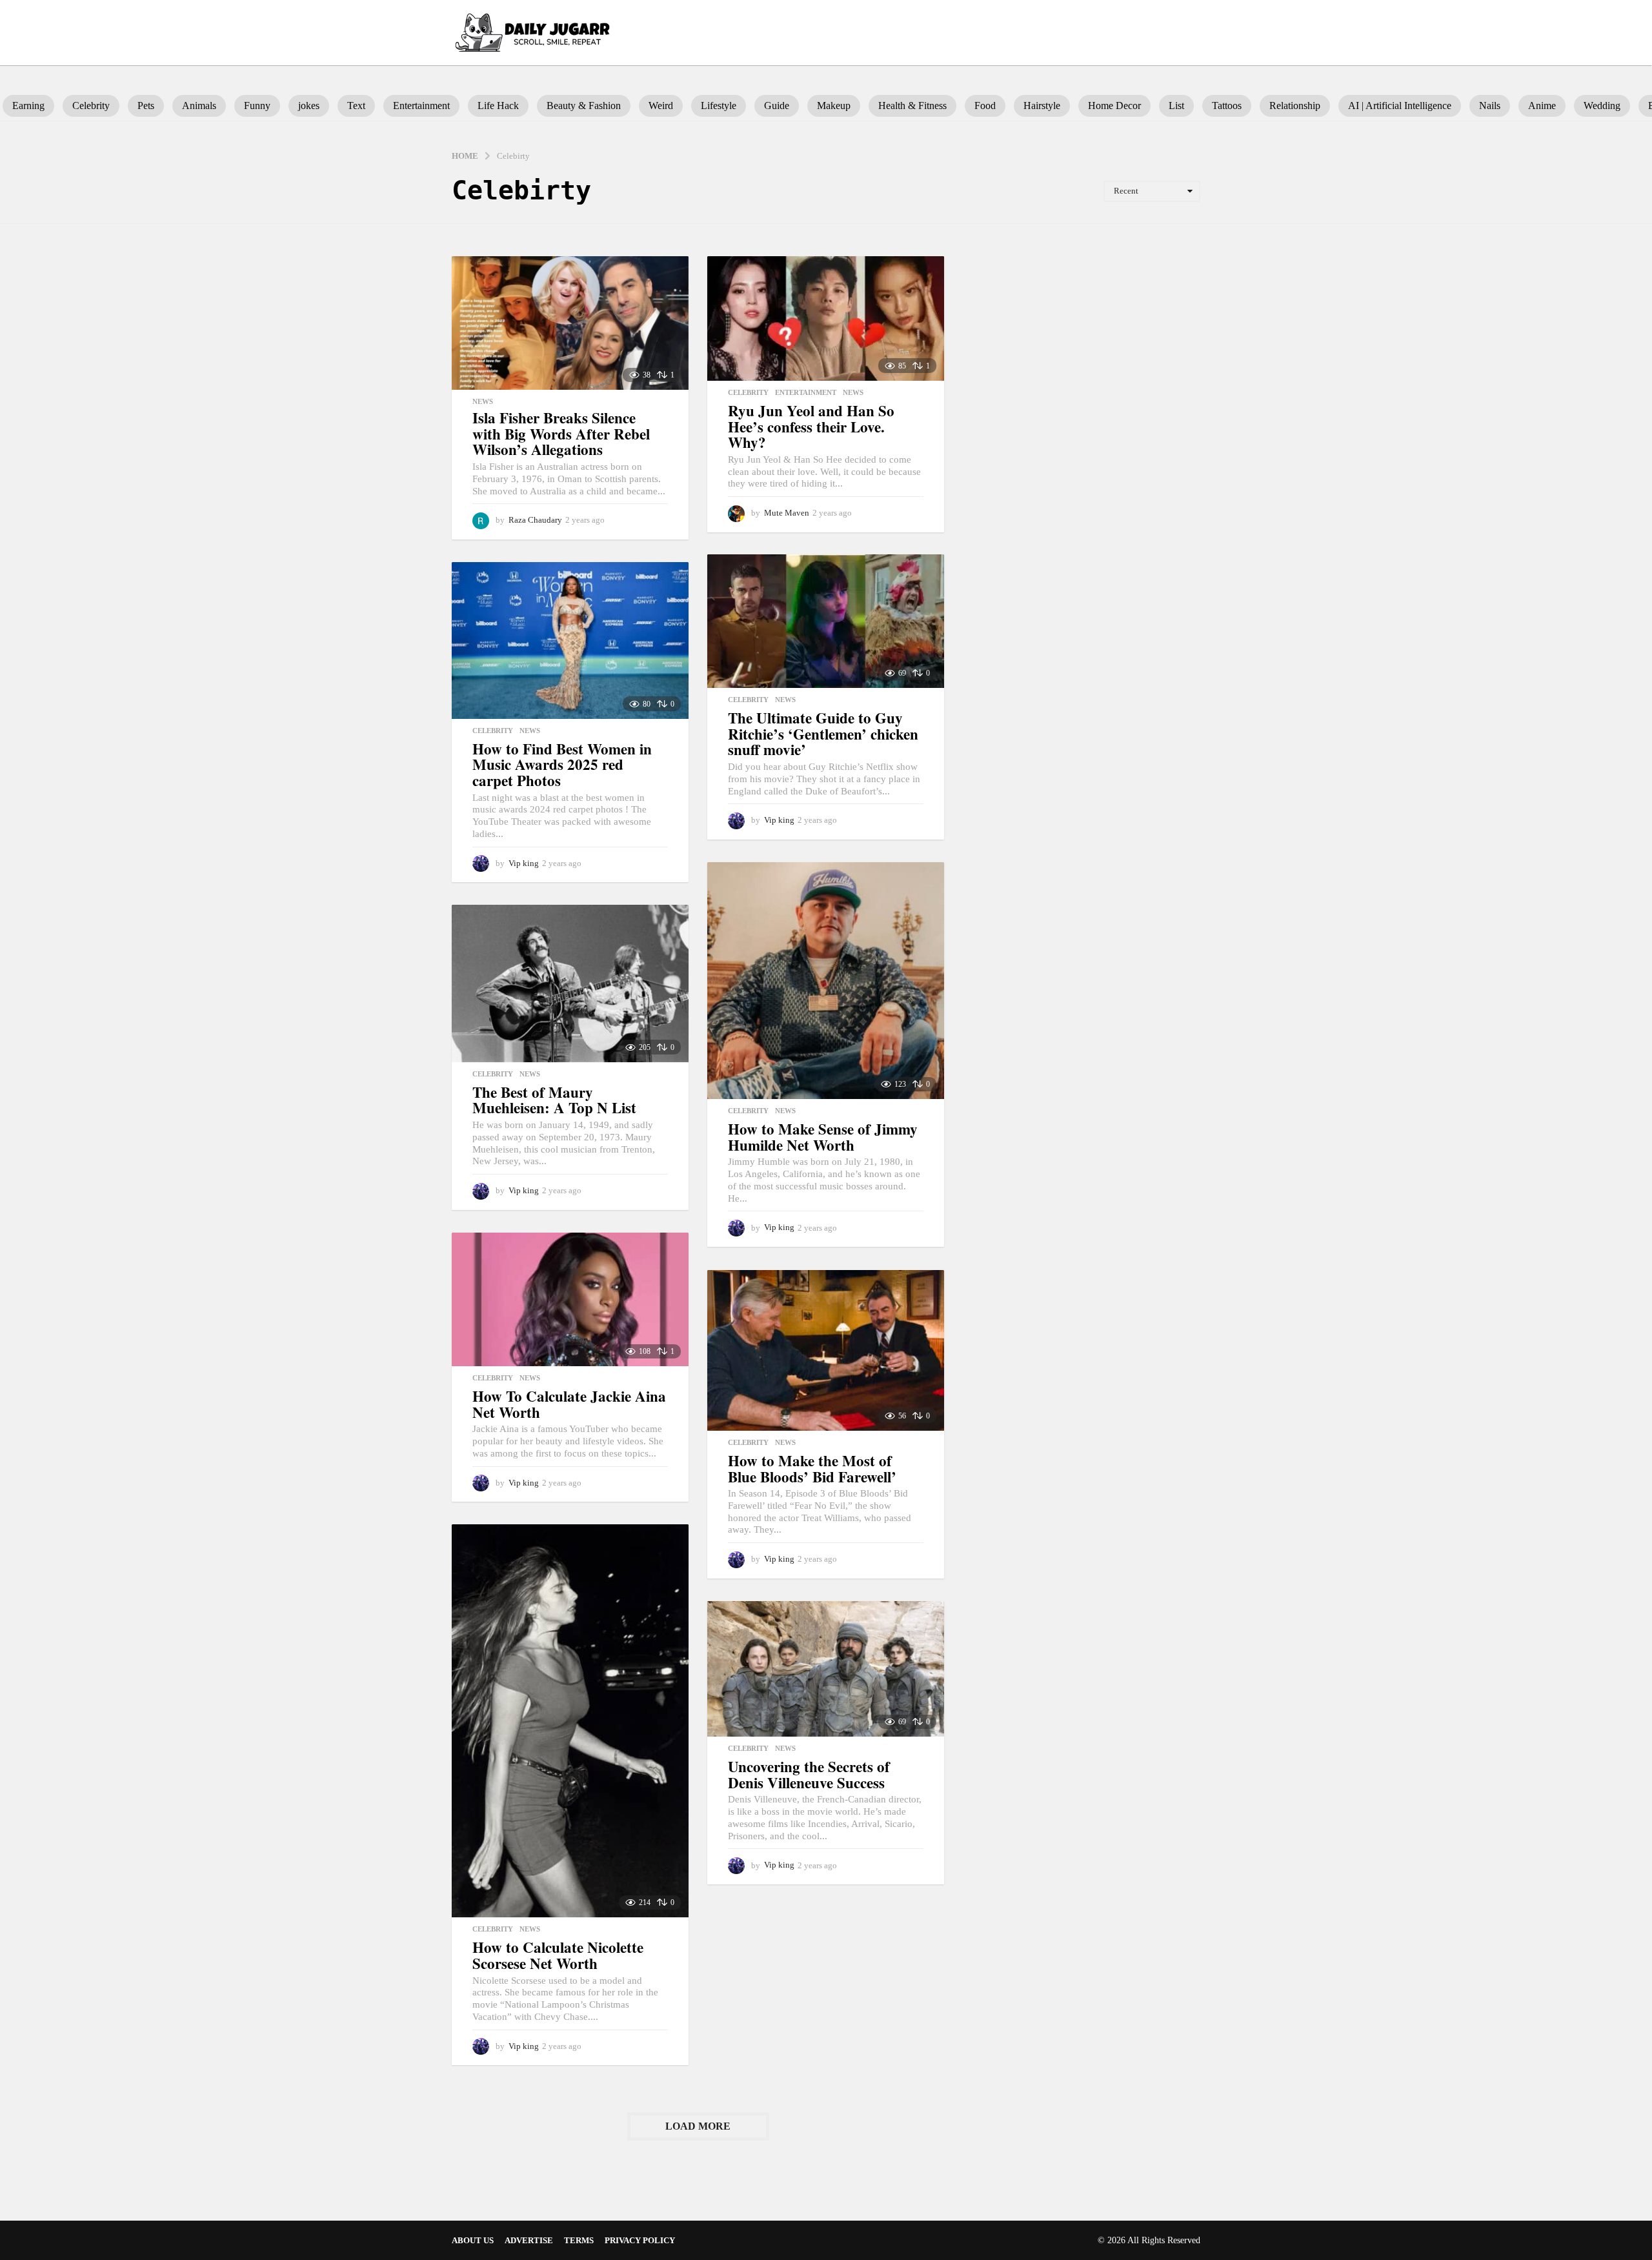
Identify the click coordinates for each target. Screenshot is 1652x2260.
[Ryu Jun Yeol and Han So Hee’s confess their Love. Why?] (826, 318)
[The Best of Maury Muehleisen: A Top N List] (570, 983)
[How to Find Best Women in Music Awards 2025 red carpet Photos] (570, 640)
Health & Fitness (912, 106)
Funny (257, 106)
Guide (777, 106)
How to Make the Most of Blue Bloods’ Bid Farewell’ (812, 1468)
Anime (1542, 106)
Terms (579, 2240)
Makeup (834, 106)
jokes (309, 106)
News (483, 401)
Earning (28, 106)
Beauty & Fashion (584, 106)
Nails (1490, 106)
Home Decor (1114, 106)
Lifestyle (719, 106)
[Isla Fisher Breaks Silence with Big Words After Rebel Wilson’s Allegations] (570, 323)
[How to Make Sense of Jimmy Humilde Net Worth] (826, 981)
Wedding (1602, 106)
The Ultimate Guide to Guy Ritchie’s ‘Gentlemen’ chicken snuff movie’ (823, 733)
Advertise (529, 2240)
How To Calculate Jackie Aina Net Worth (569, 1404)
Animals (199, 106)
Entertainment (421, 106)
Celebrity (91, 106)
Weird (661, 106)
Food (985, 106)
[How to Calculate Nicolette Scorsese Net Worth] (570, 1721)
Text (356, 106)
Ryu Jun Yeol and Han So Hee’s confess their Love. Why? (811, 426)
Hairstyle (1042, 106)
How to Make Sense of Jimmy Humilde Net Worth (823, 1137)
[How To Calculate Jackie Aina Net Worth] (570, 1299)
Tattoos (1227, 106)
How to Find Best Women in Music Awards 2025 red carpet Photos (562, 764)
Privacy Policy (640, 2240)
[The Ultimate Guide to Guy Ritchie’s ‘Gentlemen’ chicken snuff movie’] (826, 621)
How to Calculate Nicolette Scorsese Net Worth (558, 1955)
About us (473, 2240)
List (1176, 106)
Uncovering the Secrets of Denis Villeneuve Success (809, 1774)
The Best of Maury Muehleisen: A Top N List (554, 1100)
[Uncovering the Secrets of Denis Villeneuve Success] (826, 1669)
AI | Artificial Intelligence (1400, 106)
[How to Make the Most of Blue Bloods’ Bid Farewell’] (826, 1350)
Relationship (1295, 106)
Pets (146, 106)
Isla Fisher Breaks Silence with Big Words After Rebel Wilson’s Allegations (561, 433)
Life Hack (498, 106)
